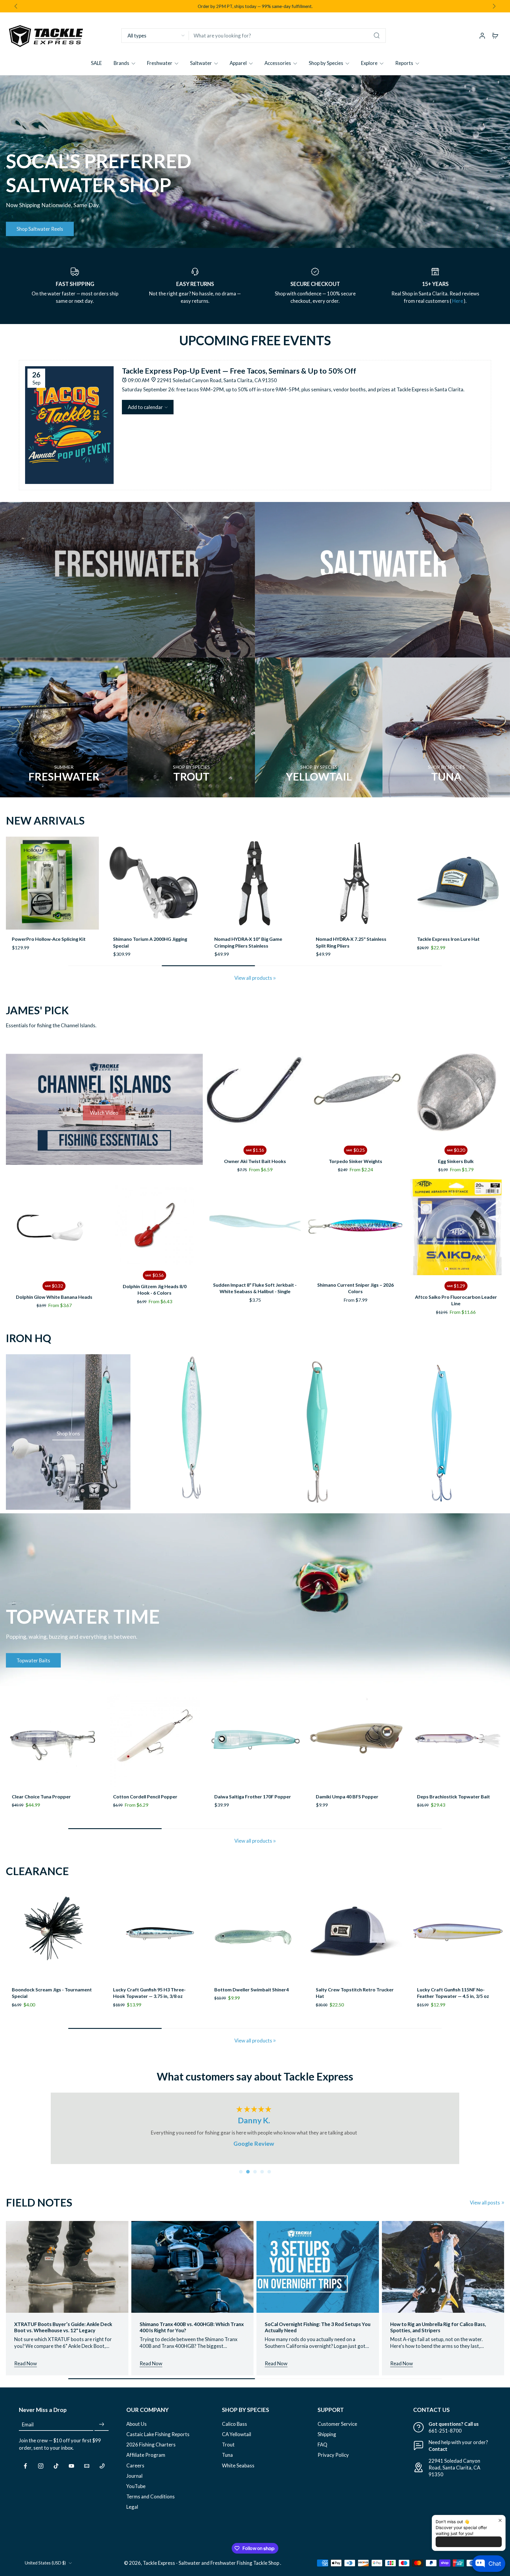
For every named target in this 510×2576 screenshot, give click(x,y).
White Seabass (238, 2471)
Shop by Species (326, 63)
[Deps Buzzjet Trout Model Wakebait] (154, 1746)
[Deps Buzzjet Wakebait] (255, 1746)
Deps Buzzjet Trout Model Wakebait (153, 1802)
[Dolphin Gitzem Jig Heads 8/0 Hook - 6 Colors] (154, 1230)
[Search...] (377, 35)
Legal (132, 2512)
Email (28, 2430)
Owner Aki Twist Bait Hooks (255, 1166)
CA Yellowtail (237, 2440)
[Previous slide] (11, 883)
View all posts (485, 2208)
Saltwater (201, 63)
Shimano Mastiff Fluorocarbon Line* (153, 2007)
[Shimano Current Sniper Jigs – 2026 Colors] (355, 1233)
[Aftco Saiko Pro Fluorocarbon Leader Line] (456, 1233)
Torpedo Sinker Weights (355, 1166)
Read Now (26, 2369)
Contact (438, 2455)
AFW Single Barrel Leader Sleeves (49, 939)
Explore (369, 63)
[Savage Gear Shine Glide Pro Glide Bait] (356, 883)
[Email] (87, 2471)
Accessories (278, 63)
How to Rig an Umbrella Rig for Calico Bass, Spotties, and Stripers (438, 2333)
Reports (404, 63)
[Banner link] (255, 162)
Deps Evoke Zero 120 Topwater (350, 1814)
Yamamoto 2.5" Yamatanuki (42, 2007)
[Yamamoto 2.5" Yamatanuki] (52, 1939)
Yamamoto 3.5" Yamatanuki (245, 2007)
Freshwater (160, 63)
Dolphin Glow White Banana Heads (54, 1302)
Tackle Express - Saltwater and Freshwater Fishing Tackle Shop (211, 2568)
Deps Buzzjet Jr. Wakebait (40, 1814)
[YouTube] (71, 2471)
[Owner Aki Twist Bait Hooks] (255, 1097)
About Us (137, 2429)
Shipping (327, 2440)
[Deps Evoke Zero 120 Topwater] (356, 1746)
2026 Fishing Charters (151, 2450)
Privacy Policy (333, 2460)
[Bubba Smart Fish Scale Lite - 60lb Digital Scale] (255, 883)
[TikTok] (56, 2471)
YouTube (136, 2491)
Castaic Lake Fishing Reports (158, 2440)
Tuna (227, 2460)
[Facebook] (25, 2471)
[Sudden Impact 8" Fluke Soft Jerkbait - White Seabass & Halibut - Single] (255, 1233)
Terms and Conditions (151, 2502)
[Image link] (127, 580)
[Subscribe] (102, 2430)
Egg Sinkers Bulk (456, 1166)
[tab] (241, 2177)
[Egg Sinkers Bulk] (456, 1097)
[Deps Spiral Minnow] (458, 1746)
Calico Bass (234, 2429)
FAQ (322, 2450)
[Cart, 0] (495, 35)
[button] (148, 407)
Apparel (238, 63)
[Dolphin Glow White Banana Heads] (54, 1233)
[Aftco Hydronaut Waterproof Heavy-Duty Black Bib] (458, 1939)
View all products (253, 983)
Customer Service (337, 2429)
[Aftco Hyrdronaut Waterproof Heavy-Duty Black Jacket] (356, 1939)
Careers (135, 2471)
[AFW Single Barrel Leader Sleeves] (52, 883)
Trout (228, 2450)
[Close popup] (500, 2520)
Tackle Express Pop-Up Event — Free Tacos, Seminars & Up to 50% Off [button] (239, 371)
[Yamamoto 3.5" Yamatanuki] (255, 1939)
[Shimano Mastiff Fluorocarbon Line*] (154, 1939)
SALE (96, 63)
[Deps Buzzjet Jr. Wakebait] (52, 1746)
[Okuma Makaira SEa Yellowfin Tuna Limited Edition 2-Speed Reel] (154, 883)
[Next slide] (494, 6)
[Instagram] (41, 2471)
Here (458, 301)
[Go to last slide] (16, 6)
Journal (134, 2481)
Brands (121, 63)
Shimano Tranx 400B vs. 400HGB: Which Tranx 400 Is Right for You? (192, 2333)
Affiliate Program (146, 2460)
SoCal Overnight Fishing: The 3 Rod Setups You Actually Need (318, 2333)
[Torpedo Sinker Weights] (355, 1097)
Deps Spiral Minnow (439, 1802)
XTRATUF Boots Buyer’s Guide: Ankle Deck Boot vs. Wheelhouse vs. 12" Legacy (63, 2333)
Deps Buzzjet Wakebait (240, 1802)
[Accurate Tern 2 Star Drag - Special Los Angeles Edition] (458, 883)
